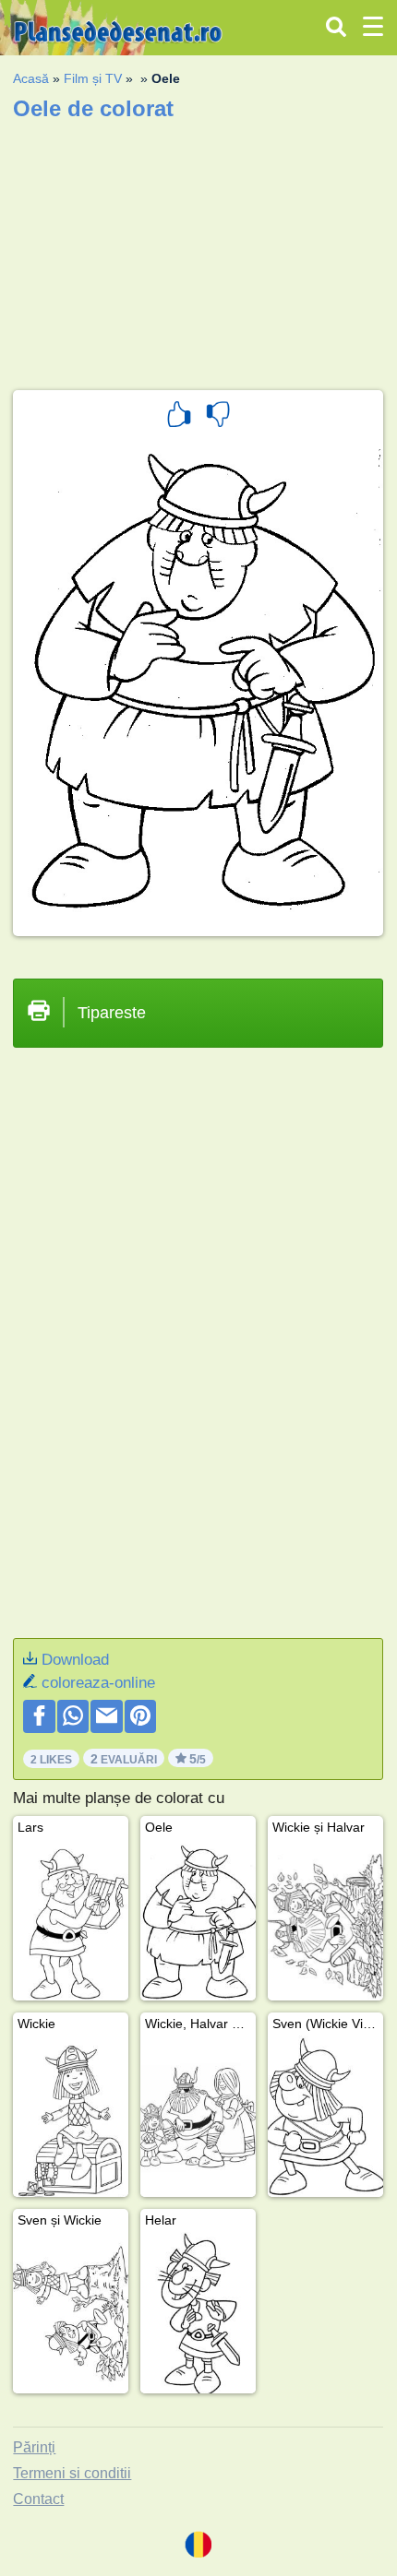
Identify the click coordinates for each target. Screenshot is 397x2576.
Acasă (31, 78)
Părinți (34, 2447)
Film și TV (93, 78)
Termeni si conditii (72, 2473)
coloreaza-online (98, 1683)
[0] (218, 417)
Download (75, 1660)
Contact (38, 2499)
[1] (179, 417)
